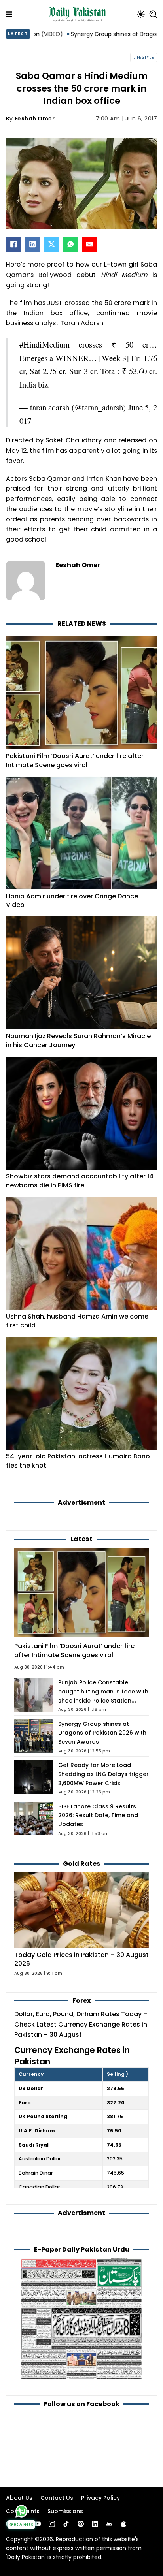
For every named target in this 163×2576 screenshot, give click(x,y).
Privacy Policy (100, 2498)
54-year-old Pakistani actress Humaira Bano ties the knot (78, 1461)
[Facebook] (13, 244)
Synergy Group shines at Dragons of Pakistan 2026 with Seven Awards (102, 1733)
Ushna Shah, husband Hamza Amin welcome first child (77, 1321)
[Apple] (123, 2524)
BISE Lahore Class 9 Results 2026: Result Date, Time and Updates (98, 1816)
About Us (19, 2498)
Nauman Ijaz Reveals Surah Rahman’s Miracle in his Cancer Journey (78, 1041)
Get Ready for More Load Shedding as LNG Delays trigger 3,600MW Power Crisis (103, 1774)
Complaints (23, 2511)
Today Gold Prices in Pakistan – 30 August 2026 (81, 1959)
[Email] (89, 244)
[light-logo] (79, 14)
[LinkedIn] (32, 244)
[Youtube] (38, 2524)
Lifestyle (144, 57)
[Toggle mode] (141, 14)
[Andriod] (109, 2524)
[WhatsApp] (70, 244)
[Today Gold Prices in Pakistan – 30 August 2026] (81, 1910)
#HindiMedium (45, 344)
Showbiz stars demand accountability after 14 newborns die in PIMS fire (80, 1181)
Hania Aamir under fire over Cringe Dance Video (72, 901)
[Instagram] (52, 2524)
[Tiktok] (66, 2524)
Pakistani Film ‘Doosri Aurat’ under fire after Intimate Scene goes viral (75, 760)
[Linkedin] (95, 2524)
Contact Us (57, 2498)
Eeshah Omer (35, 119)
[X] (51, 244)
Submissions (65, 2511)
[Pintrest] (81, 2524)
